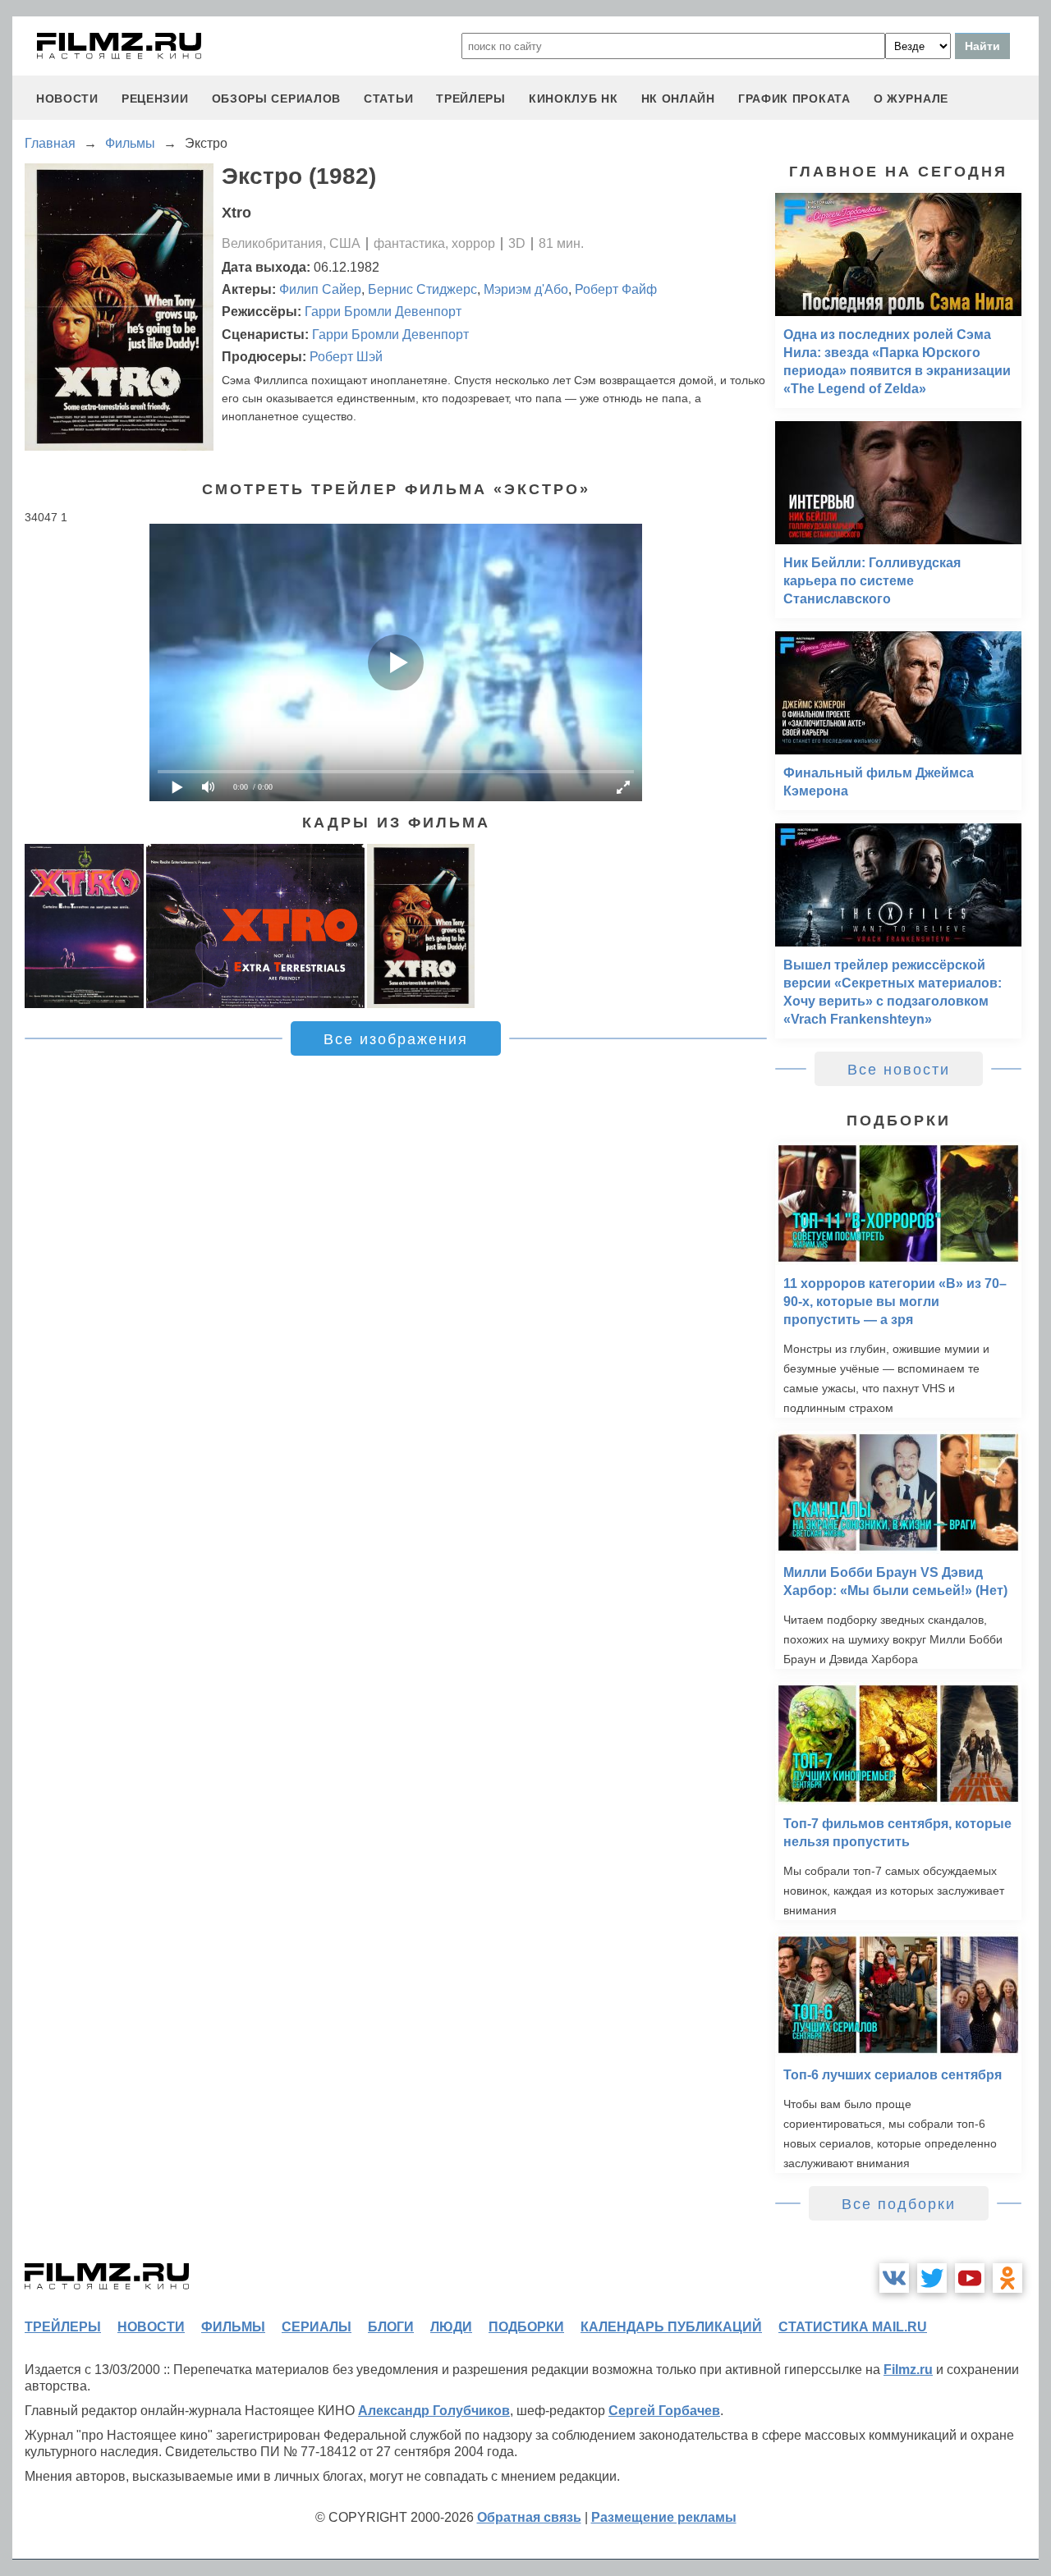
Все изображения (396, 1039)
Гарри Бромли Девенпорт (383, 312)
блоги (391, 2327)
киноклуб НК (574, 99)
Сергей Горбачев (664, 2411)
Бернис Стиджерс (422, 289)
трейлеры (471, 99)
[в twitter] (932, 2278)
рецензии (155, 99)
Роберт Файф (616, 289)
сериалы (317, 2327)
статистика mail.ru (853, 2327)
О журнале (911, 99)
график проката (794, 99)
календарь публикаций (671, 2327)
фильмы (233, 2327)
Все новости (899, 1070)
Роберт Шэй (346, 357)
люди (451, 2327)
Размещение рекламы (664, 2517)
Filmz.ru (908, 2370)
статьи (388, 99)
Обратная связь (529, 2517)
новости (67, 99)
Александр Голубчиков (434, 2411)
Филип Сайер (320, 289)
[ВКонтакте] (894, 2278)
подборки (526, 2327)
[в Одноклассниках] (1007, 2278)
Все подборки (899, 2204)
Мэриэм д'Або (526, 289)
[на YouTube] (970, 2278)
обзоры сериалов (277, 99)
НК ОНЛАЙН (678, 99)
